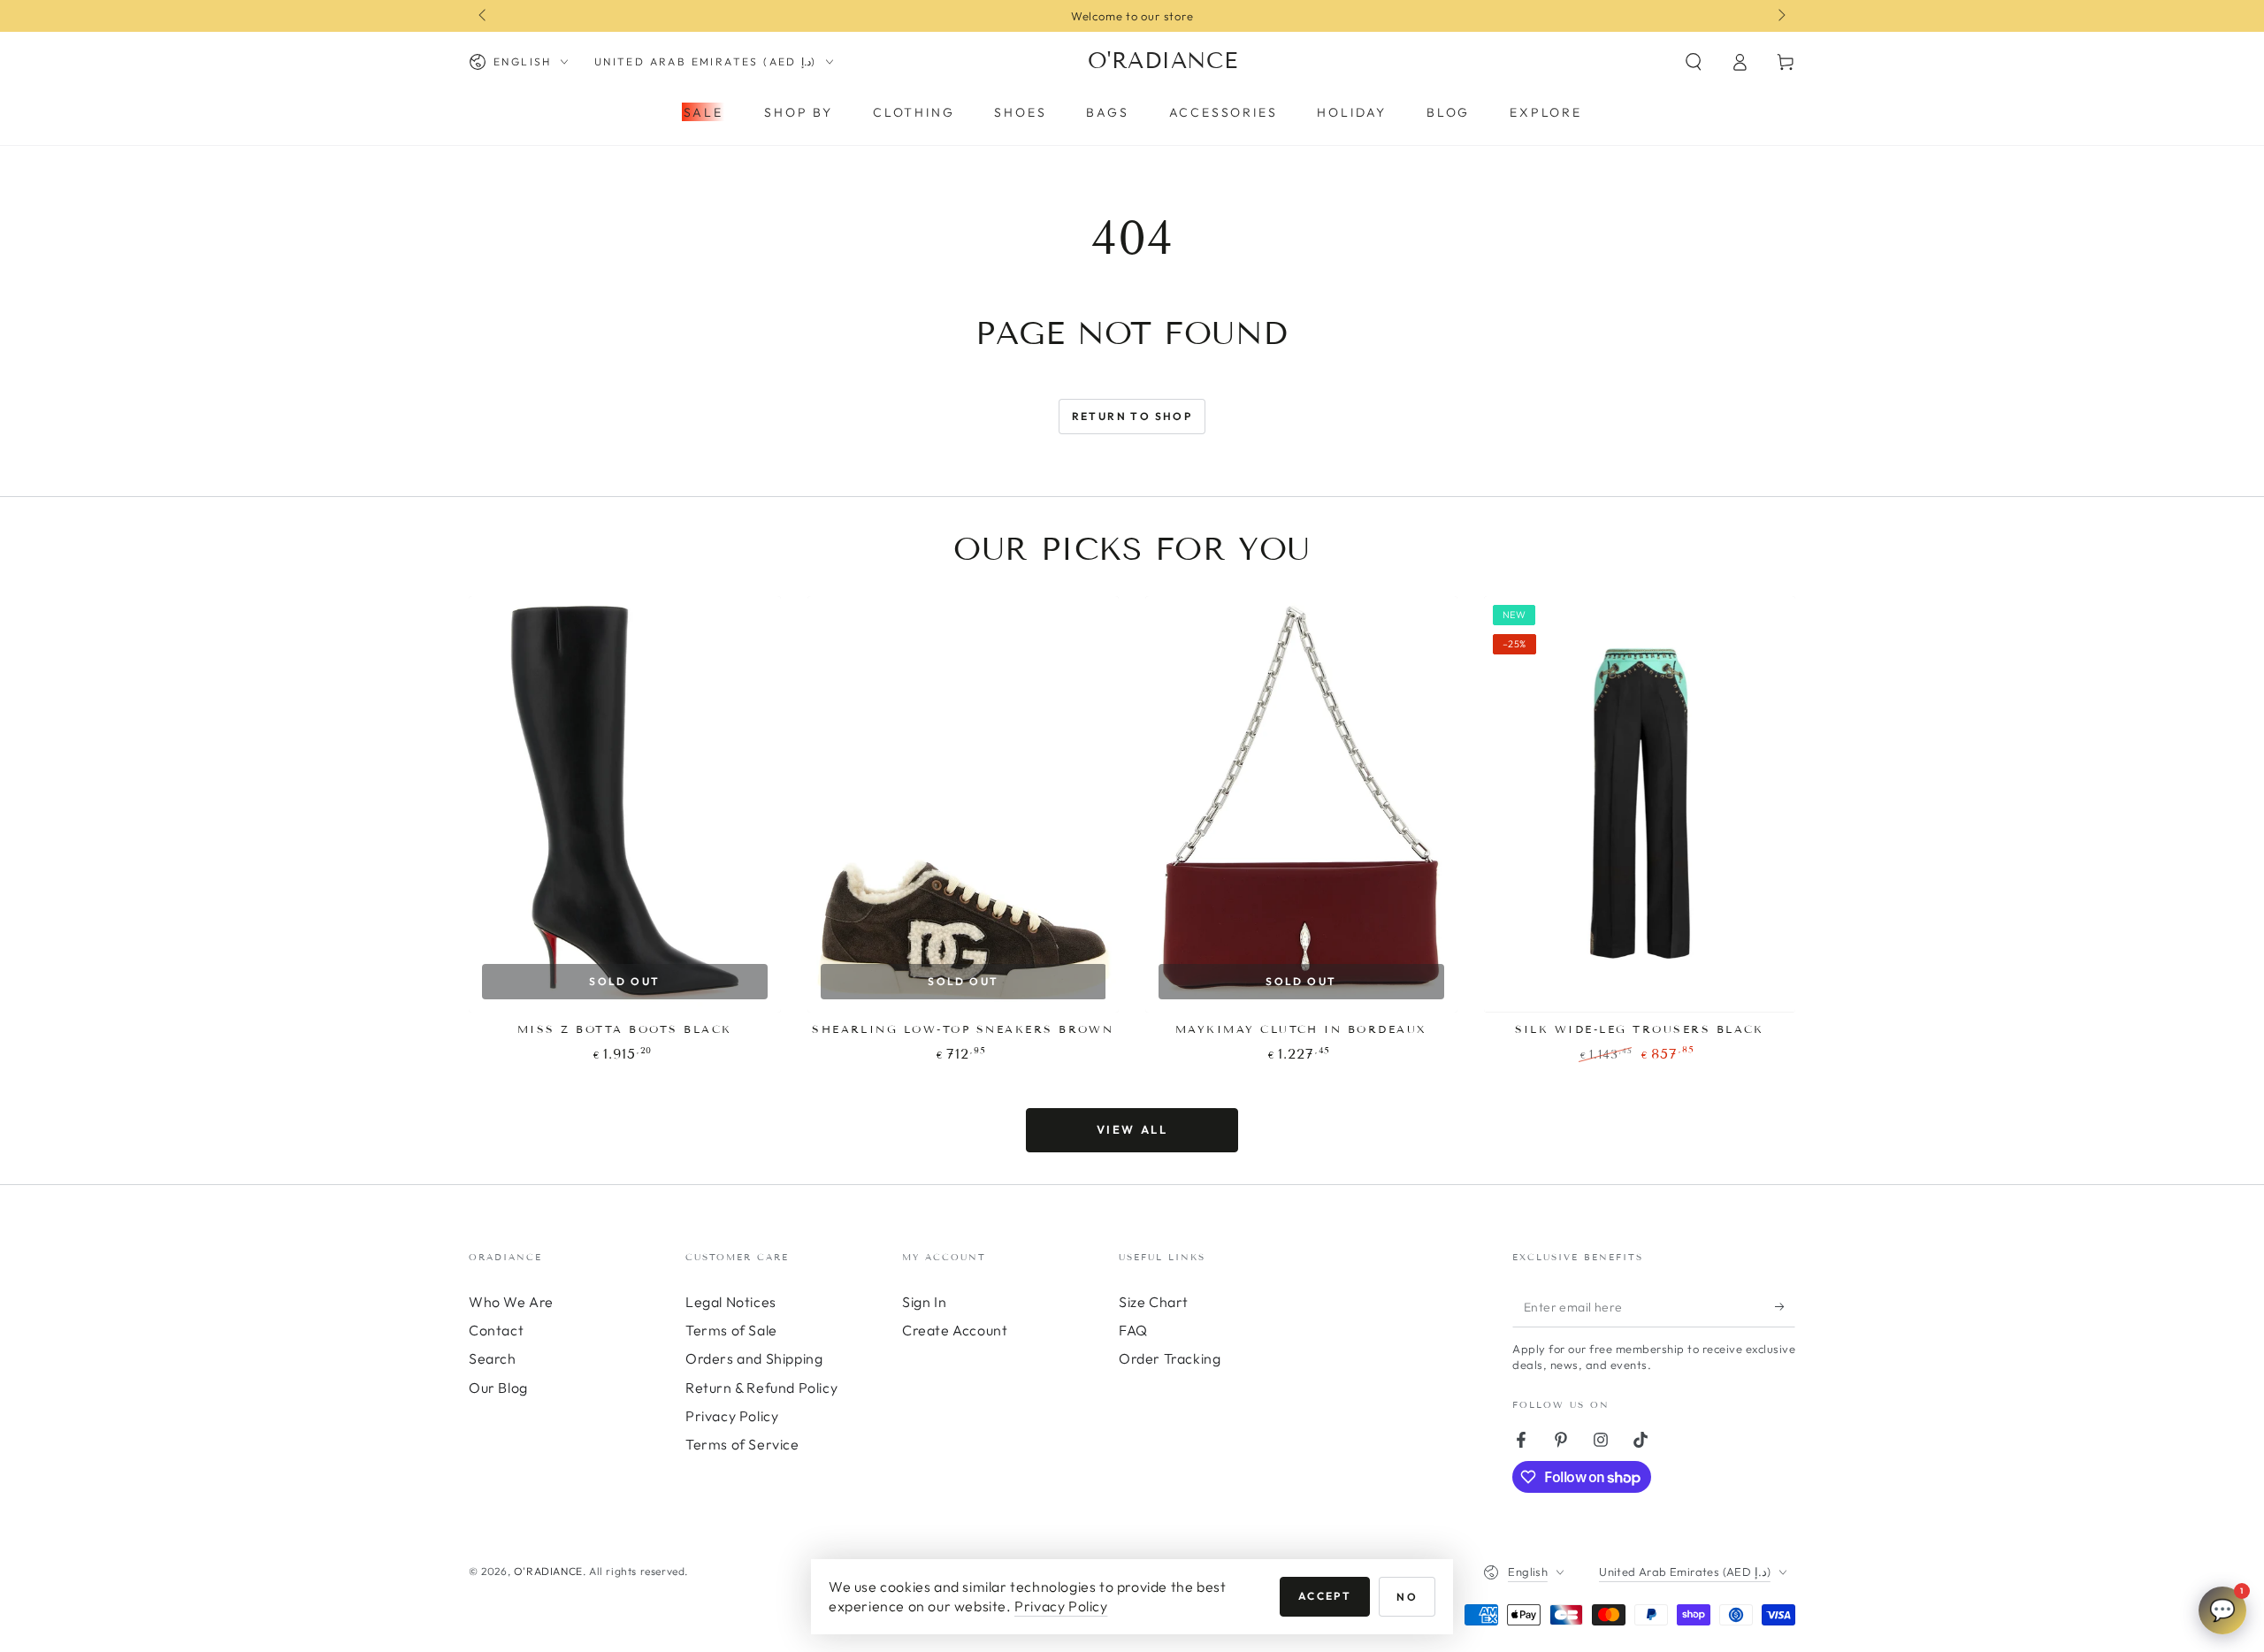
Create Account (955, 1330)
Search (493, 1358)
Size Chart (1154, 1302)
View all (1132, 1129)
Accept (1325, 1596)
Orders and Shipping (754, 1358)
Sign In (924, 1302)
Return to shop (1132, 416)
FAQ (1133, 1330)
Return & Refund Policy (761, 1388)
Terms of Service (742, 1444)
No (1407, 1597)
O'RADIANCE (548, 1571)
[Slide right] (1780, 16)
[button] (1694, 62)
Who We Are (511, 1302)
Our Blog (498, 1388)
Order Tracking (1170, 1358)
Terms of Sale (731, 1330)
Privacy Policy (732, 1416)
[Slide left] (484, 16)
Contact (496, 1330)
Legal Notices (731, 1302)
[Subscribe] (1785, 1307)
